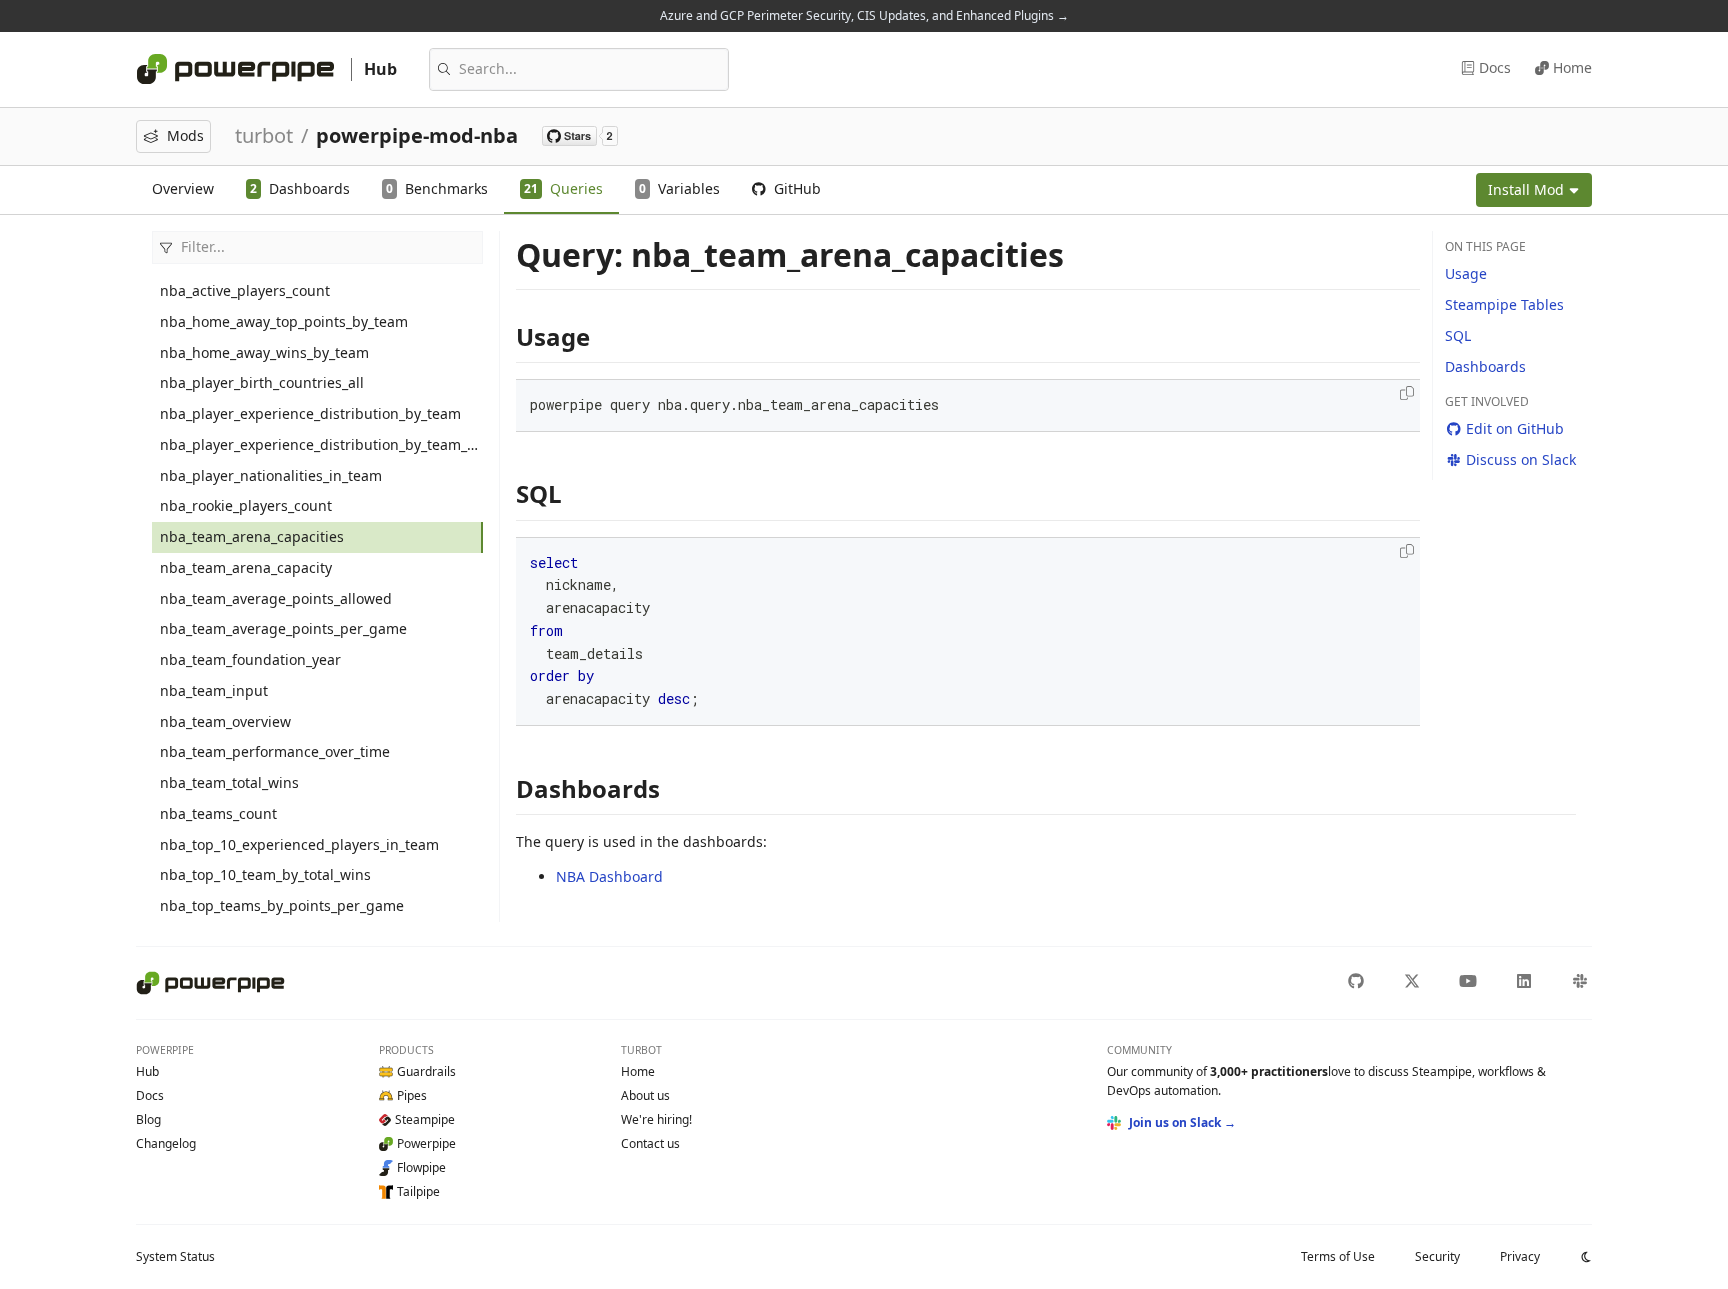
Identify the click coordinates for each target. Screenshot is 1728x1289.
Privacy (1520, 1256)
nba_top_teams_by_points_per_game (282, 905)
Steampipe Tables (1504, 304)
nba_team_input (214, 690)
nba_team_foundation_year (250, 659)
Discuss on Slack (1521, 459)
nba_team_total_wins (229, 782)
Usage (1466, 273)
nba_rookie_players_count (246, 505)
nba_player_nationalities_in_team (271, 475)
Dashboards (1485, 366)
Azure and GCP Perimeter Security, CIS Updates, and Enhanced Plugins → (864, 15)
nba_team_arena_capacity (246, 567)
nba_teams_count (218, 813)
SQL (1458, 335)
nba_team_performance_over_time (275, 751)
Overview (183, 188)
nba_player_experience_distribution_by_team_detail (321, 444)
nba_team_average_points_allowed (276, 598)
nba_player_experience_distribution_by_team (310, 413)
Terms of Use (1338, 1256)
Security (1437, 1256)
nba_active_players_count (245, 290)
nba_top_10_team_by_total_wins (265, 874)
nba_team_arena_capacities (252, 536)
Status (175, 1256)
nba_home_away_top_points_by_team (284, 321)
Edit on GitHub (1515, 428)
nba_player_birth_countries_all (262, 382)
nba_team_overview (225, 721)
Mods (185, 135)
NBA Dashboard (609, 876)
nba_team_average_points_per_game (283, 628)
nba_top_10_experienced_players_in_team (299, 844)
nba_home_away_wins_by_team (264, 352)
